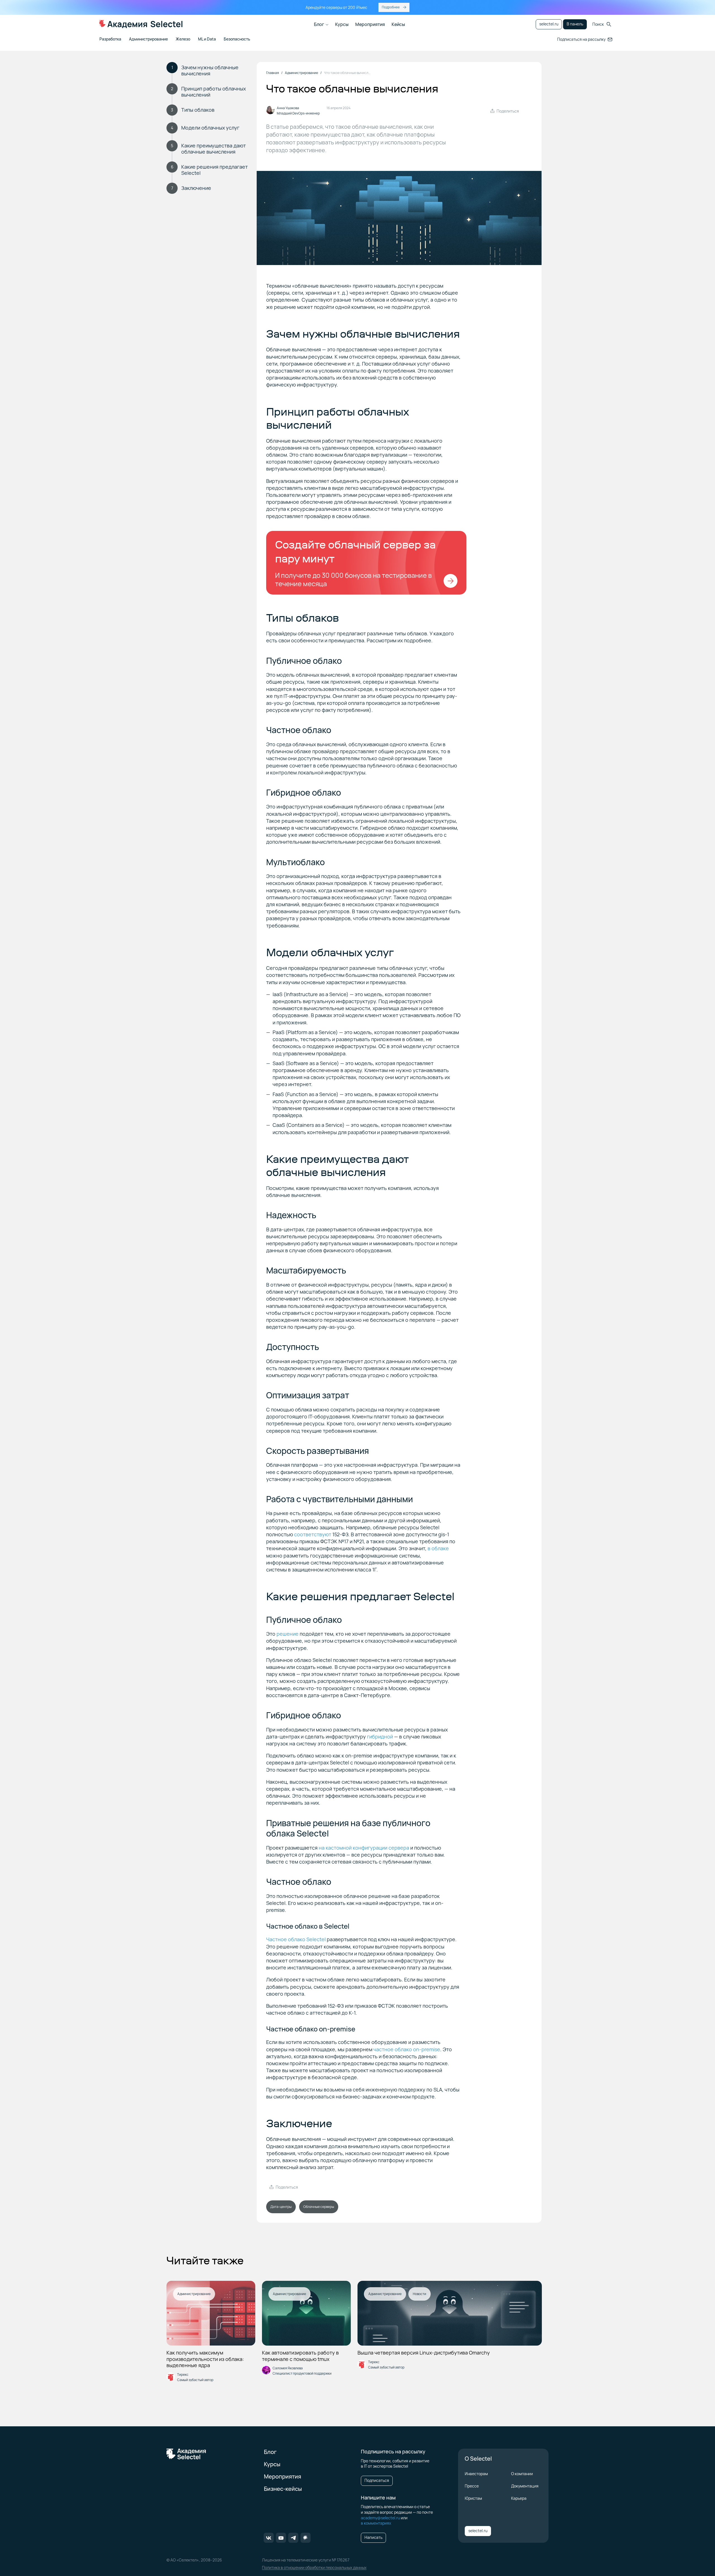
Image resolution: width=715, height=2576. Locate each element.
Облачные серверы (319, 2207)
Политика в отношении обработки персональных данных (314, 2567)
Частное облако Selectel (296, 1939)
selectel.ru (549, 24)
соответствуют (313, 1534)
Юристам (473, 2498)
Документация (525, 2486)
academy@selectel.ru (380, 2518)
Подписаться (377, 2480)
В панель (575, 24)
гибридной (380, 1737)
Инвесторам (476, 2474)
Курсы (342, 24)
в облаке (438, 1548)
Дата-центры (281, 2207)
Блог (319, 24)
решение (288, 1634)
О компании (522, 2474)
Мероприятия (370, 24)
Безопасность (237, 39)
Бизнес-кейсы (283, 2489)
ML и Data (207, 39)
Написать (373, 2537)
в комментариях (376, 2523)
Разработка (110, 39)
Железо (183, 39)
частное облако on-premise (407, 2049)
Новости (420, 2294)
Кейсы (398, 24)
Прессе (472, 2486)
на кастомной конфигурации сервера (364, 1848)
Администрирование (148, 39)
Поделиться (508, 111)
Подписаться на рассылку (581, 39)
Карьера (519, 2498)
